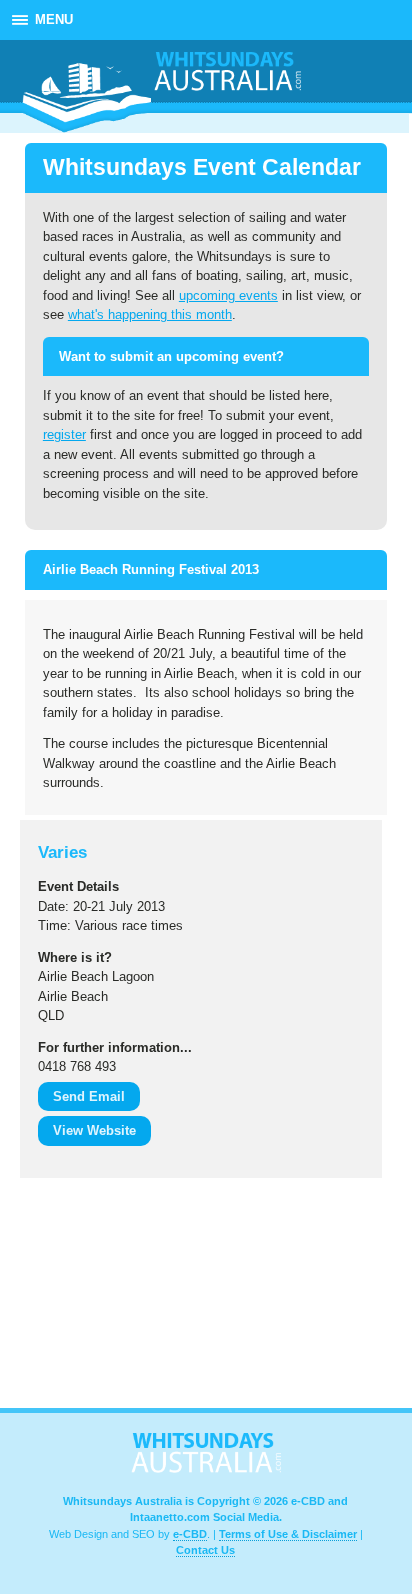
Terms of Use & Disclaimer (288, 1534)
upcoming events (228, 295)
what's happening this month (150, 314)
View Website (94, 1130)
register (64, 434)
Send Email (89, 1096)
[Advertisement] (120, 1298)
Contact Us (205, 1550)
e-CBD (190, 1534)
